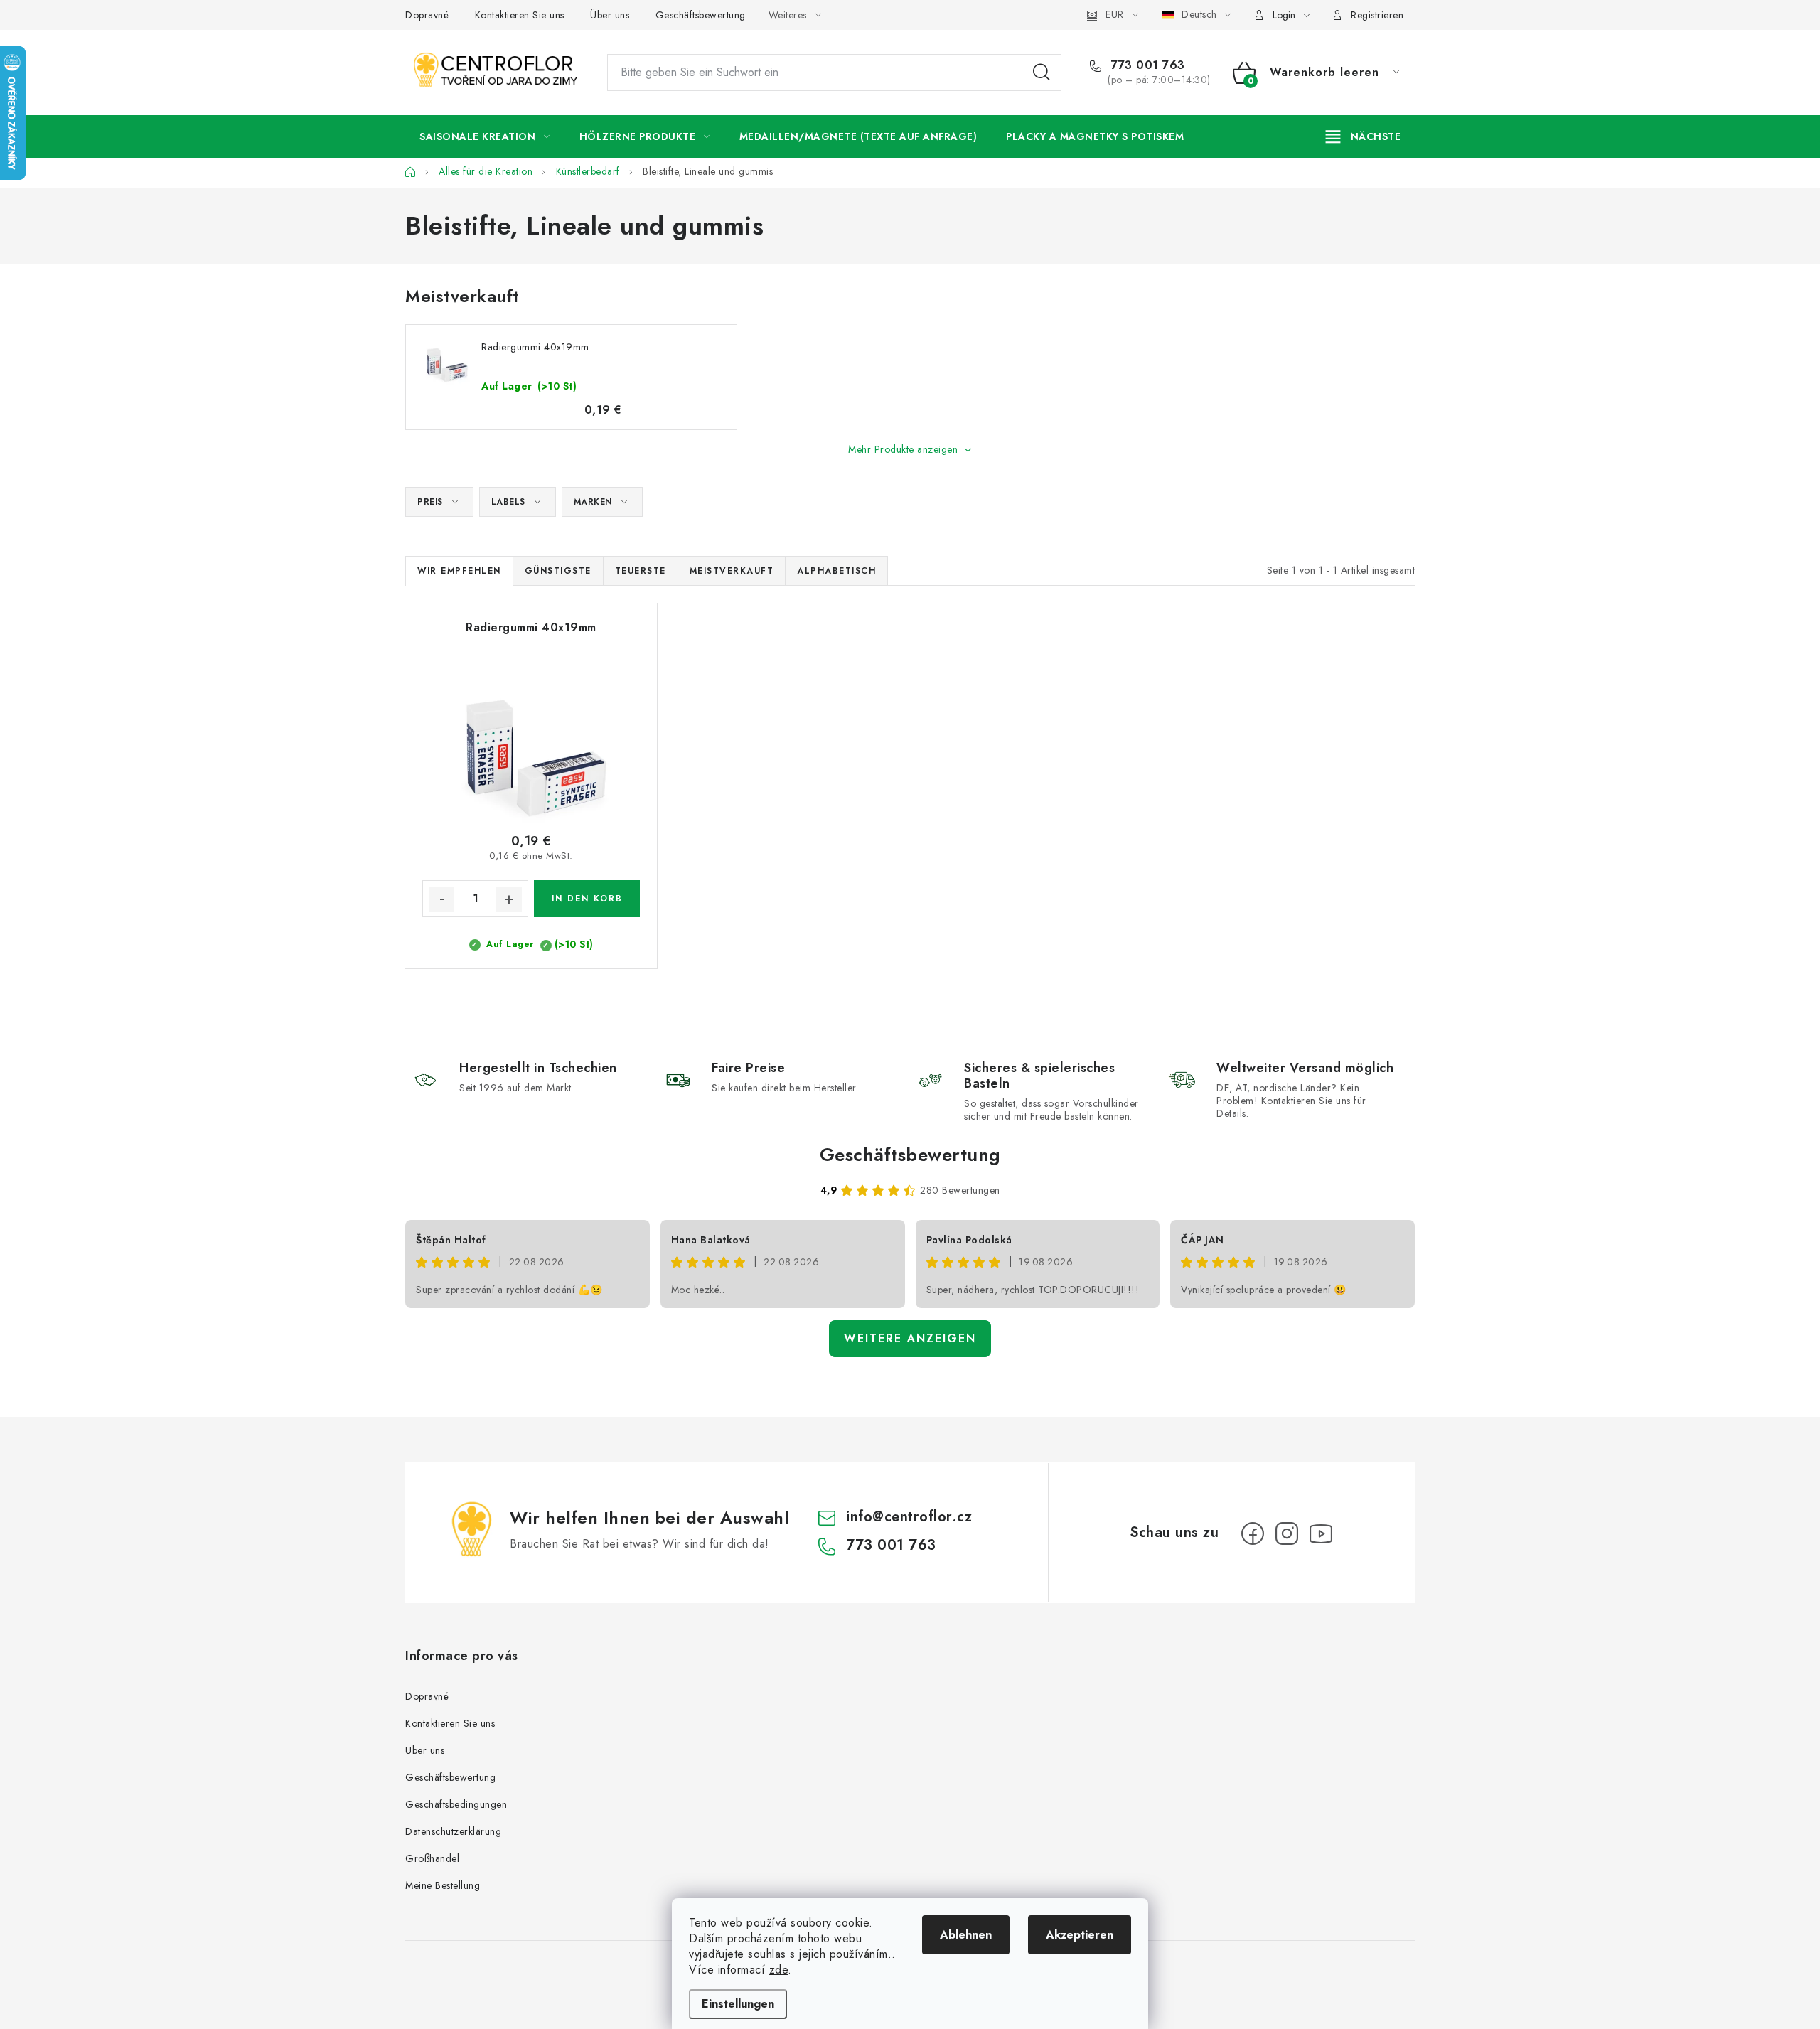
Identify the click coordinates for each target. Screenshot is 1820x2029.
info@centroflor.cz (909, 1517)
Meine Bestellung (443, 1885)
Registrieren (1377, 15)
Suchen (1042, 73)
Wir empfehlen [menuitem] (459, 571)
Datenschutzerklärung (453, 1831)
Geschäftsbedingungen (456, 1804)
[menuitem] (485, 136)
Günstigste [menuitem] (558, 571)
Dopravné (427, 15)
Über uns (610, 15)
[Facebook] (1253, 1533)
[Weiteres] (1363, 136)
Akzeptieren (1080, 1935)
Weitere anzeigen (910, 1338)
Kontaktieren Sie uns (520, 15)
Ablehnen (966, 1935)
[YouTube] (1321, 1533)
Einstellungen (738, 2004)
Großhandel (432, 1858)
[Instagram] (1287, 1533)
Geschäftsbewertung (701, 15)
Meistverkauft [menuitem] (732, 571)
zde (779, 1970)
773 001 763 (1146, 65)
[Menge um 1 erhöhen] (509, 899)
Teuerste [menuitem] (641, 571)
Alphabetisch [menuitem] (836, 571)
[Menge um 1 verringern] (441, 899)
